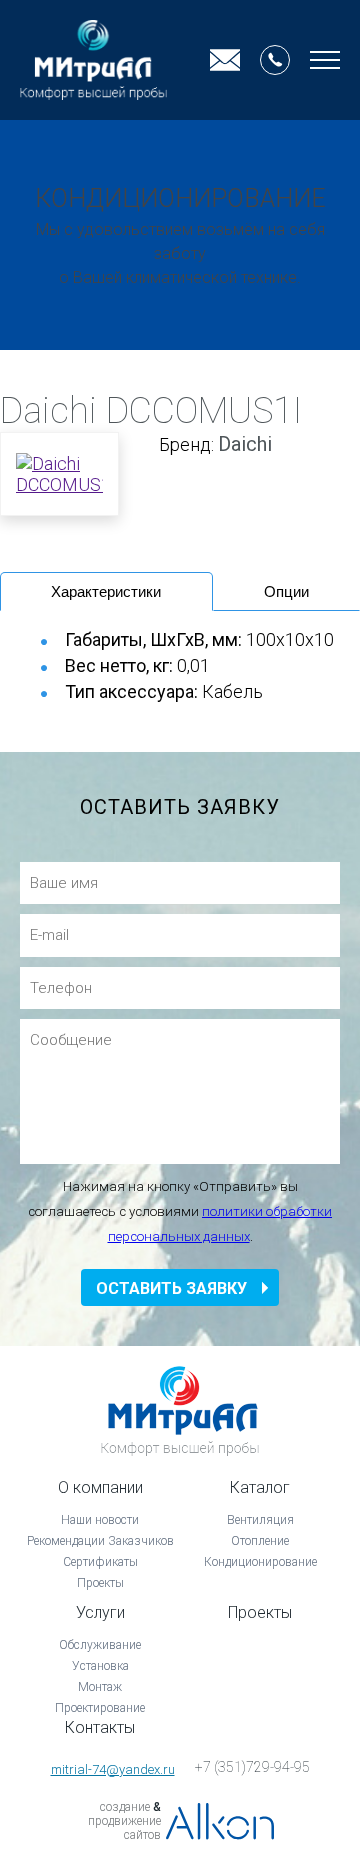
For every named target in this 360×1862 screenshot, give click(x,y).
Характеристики (106, 591)
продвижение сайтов (124, 1828)
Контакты (100, 1727)
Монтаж (100, 1687)
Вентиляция (260, 1520)
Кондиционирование (260, 1562)
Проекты (100, 1583)
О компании (100, 1487)
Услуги (100, 1612)
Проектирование (100, 1708)
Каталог (260, 1487)
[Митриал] (93, 60)
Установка (100, 1666)
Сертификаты (100, 1562)
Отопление (260, 1541)
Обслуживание (100, 1645)
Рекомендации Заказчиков (100, 1541)
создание (125, 1807)
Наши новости (100, 1520)
